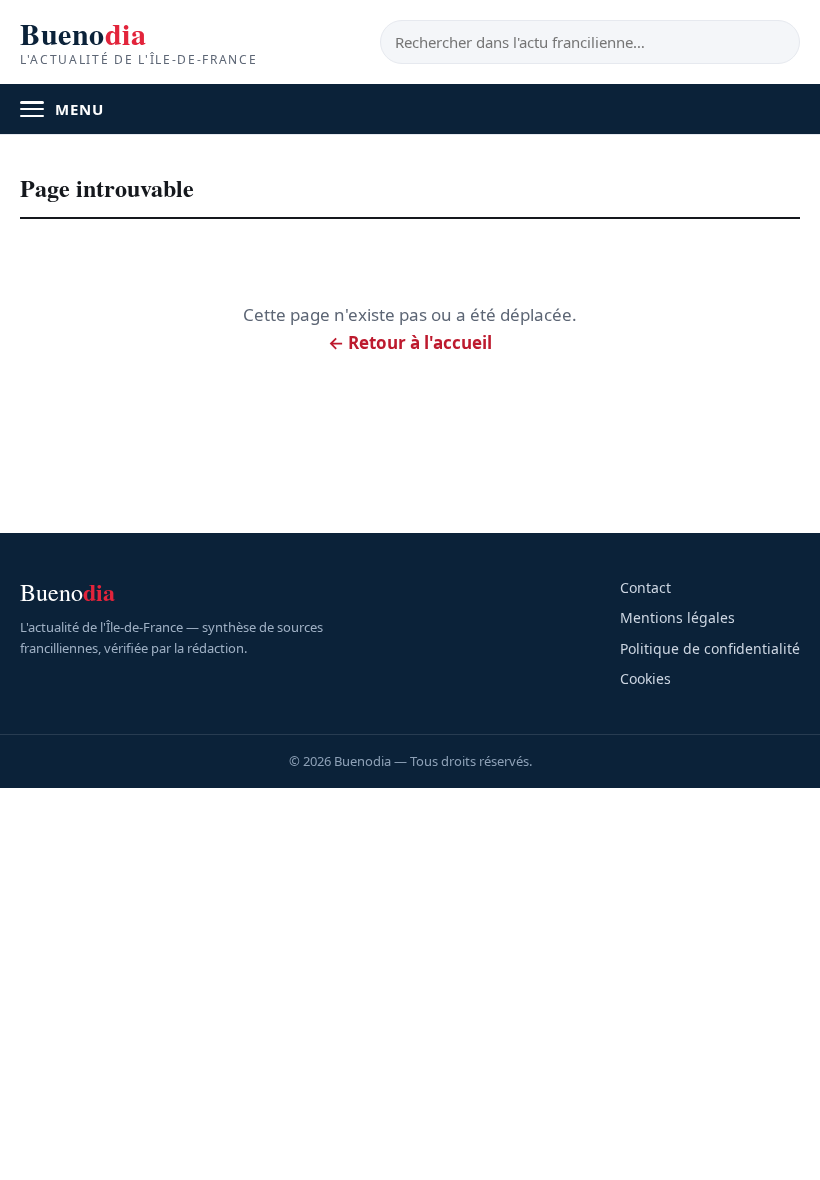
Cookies (645, 678)
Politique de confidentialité (710, 648)
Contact (645, 587)
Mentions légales (677, 617)
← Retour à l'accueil (410, 342)
